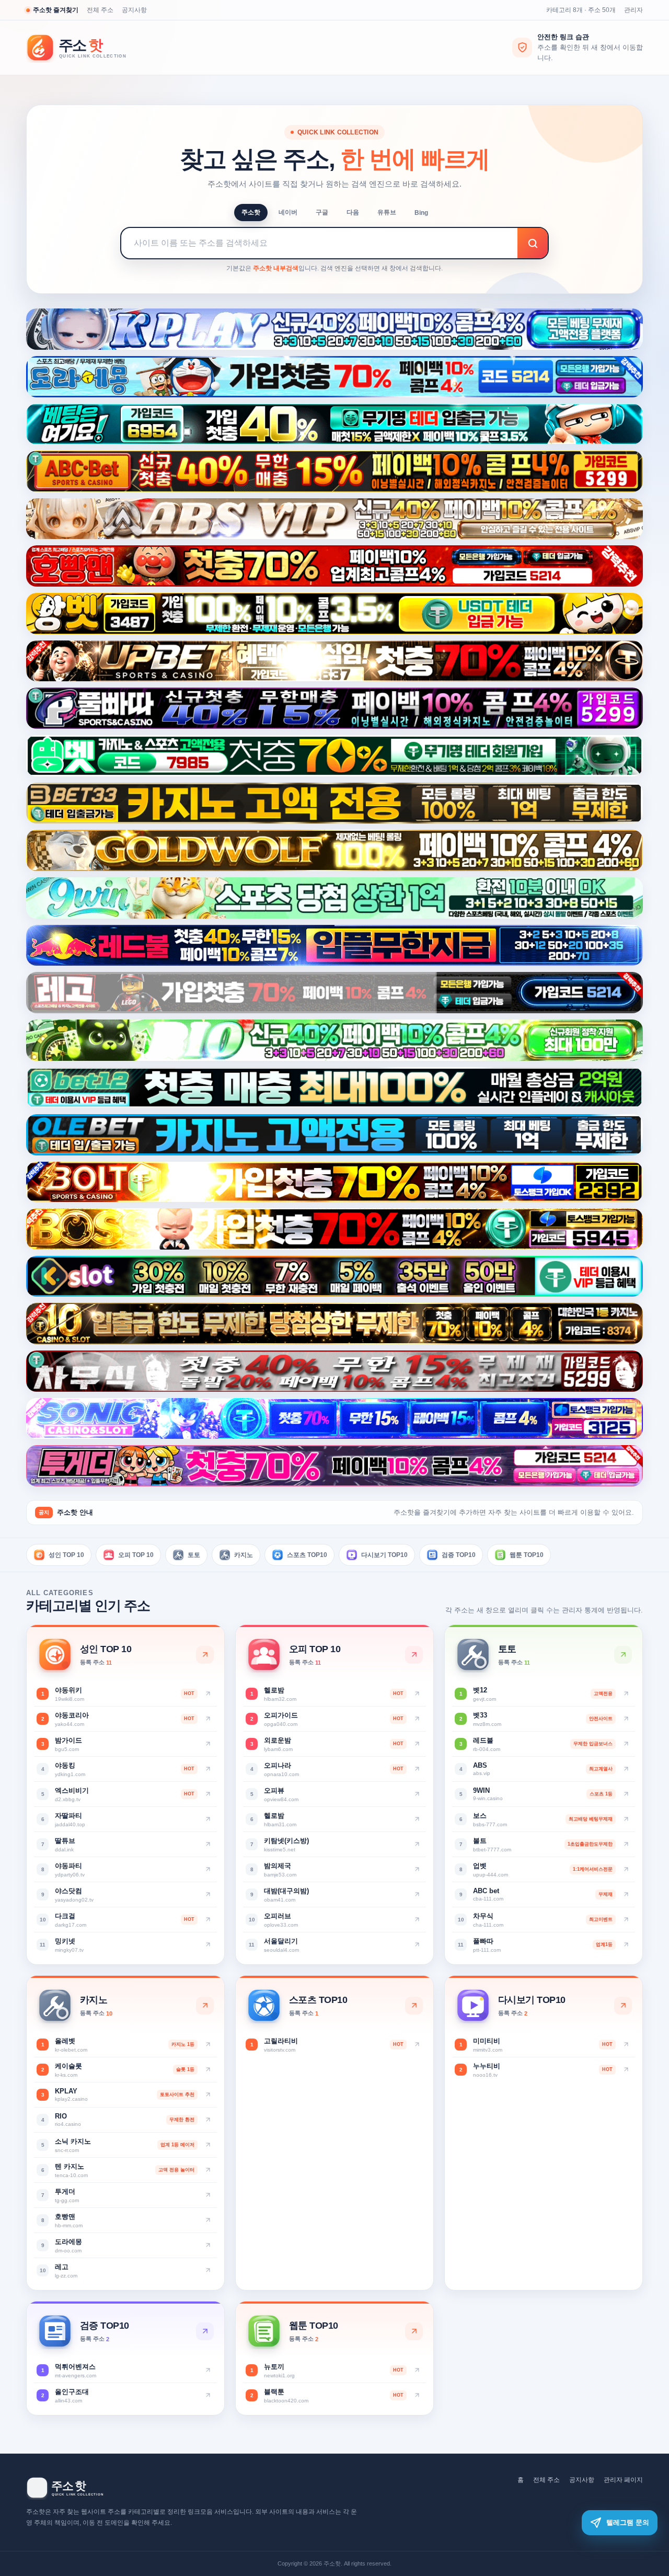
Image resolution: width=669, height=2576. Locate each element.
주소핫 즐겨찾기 (56, 10)
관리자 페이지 (623, 2480)
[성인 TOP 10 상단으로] (205, 1655)
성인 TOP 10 (66, 1554)
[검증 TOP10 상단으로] (205, 2331)
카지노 (244, 1554)
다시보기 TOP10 (384, 1554)
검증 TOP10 (459, 1554)
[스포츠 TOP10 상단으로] (414, 2006)
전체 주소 (100, 10)
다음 (353, 212)
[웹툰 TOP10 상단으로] (414, 2331)
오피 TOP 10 (136, 1554)
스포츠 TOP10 (307, 1554)
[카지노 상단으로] (205, 2006)
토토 (194, 1554)
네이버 (288, 212)
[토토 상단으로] (623, 1655)
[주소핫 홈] (84, 48)
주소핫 (251, 212)
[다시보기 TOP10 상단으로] (623, 2006)
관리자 (633, 10)
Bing (421, 213)
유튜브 (387, 212)
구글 (322, 212)
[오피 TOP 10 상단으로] (414, 1655)
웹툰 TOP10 (527, 1554)
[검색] (533, 243)
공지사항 (134, 10)
